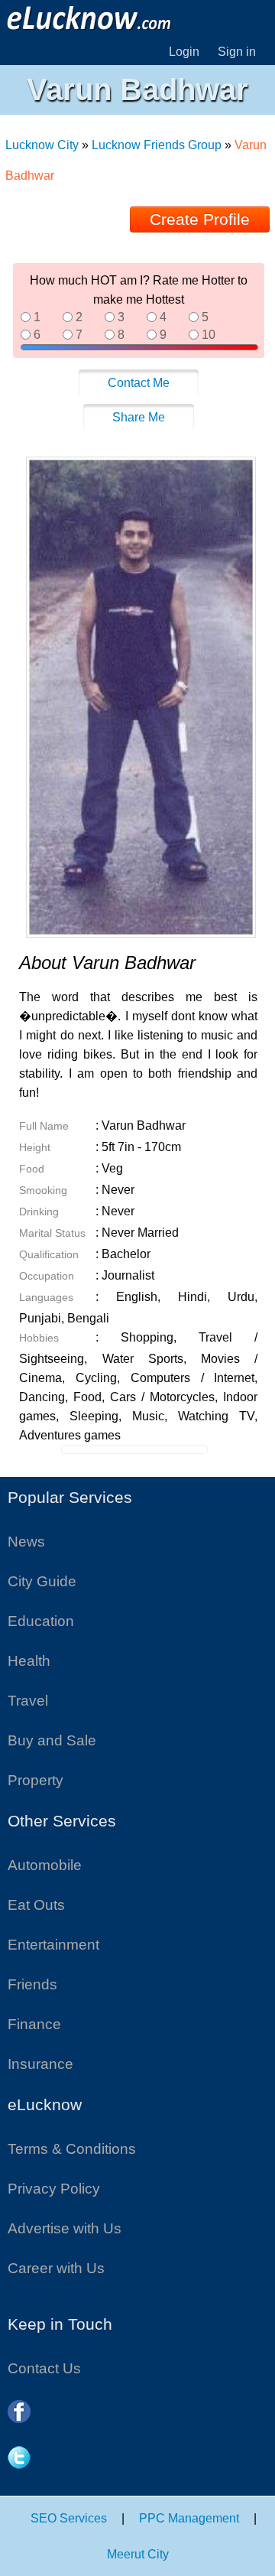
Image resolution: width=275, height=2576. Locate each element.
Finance (34, 2024)
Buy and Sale (52, 1740)
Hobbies (39, 1338)
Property (36, 1780)
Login (184, 52)
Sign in (237, 52)
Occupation (47, 1276)
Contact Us (44, 2368)
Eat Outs (36, 1905)
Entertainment (53, 1945)
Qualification (49, 1254)
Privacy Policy (54, 2189)
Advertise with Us (65, 2228)
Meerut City (138, 2554)
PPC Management (189, 2518)
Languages (46, 1297)
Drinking (39, 1212)
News (26, 1542)
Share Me (139, 417)
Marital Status (52, 1233)
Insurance (40, 2064)
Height (35, 1147)
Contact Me (139, 383)
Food (32, 1169)
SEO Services (69, 2518)
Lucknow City (44, 145)
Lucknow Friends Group (157, 145)
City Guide (42, 1581)
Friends (32, 1984)
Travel (28, 1701)
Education (41, 1621)
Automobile (45, 1865)
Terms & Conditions (72, 2149)
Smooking (43, 1190)
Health (29, 1661)
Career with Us (56, 2268)
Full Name (44, 1126)
